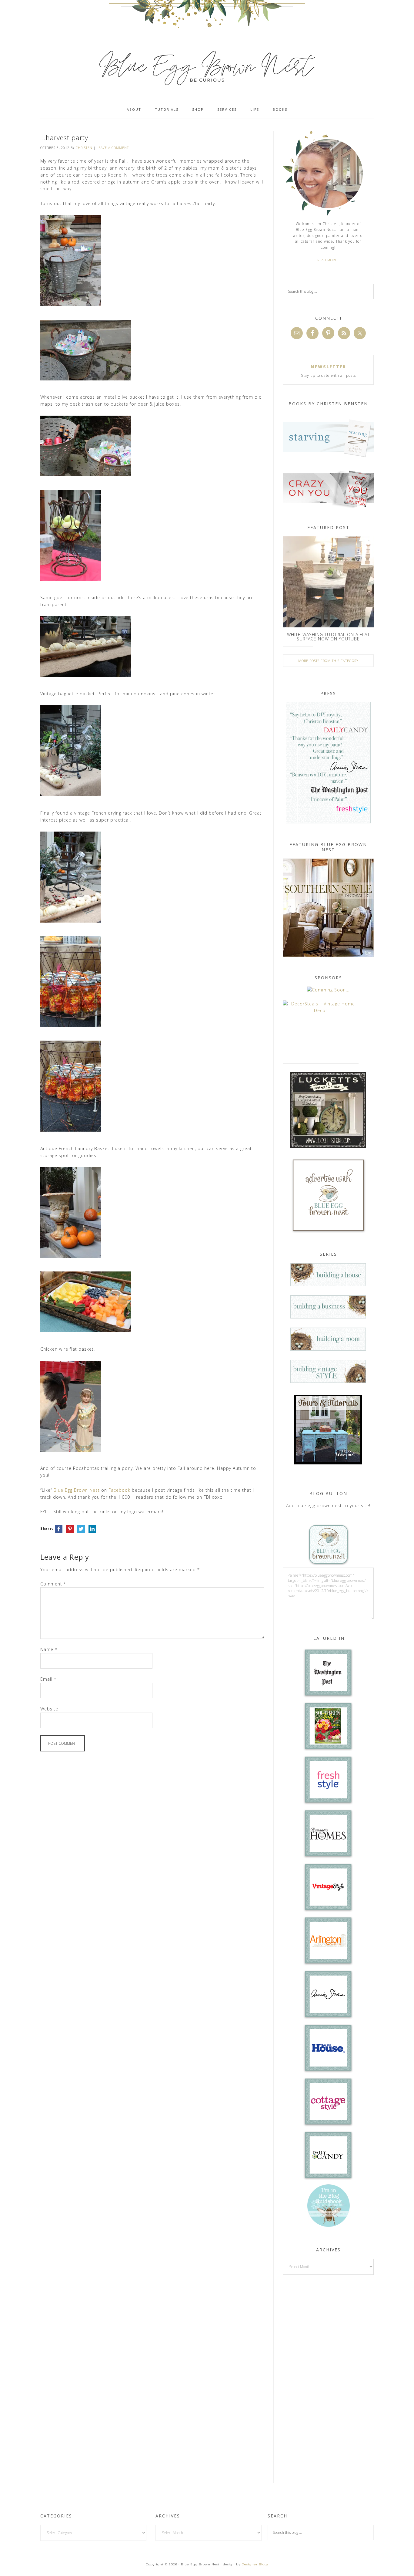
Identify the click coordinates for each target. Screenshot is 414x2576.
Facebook (119, 1490)
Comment (53, 1584)
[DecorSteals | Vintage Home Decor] (321, 1010)
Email (48, 1679)
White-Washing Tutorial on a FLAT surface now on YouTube (328, 637)
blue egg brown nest (207, 67)
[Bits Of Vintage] (328, 990)
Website (49, 1709)
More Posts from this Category (328, 661)
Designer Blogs (255, 2564)
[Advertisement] (328, 2378)
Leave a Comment (113, 148)
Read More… (328, 260)
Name (49, 1649)
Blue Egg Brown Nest (77, 1490)
